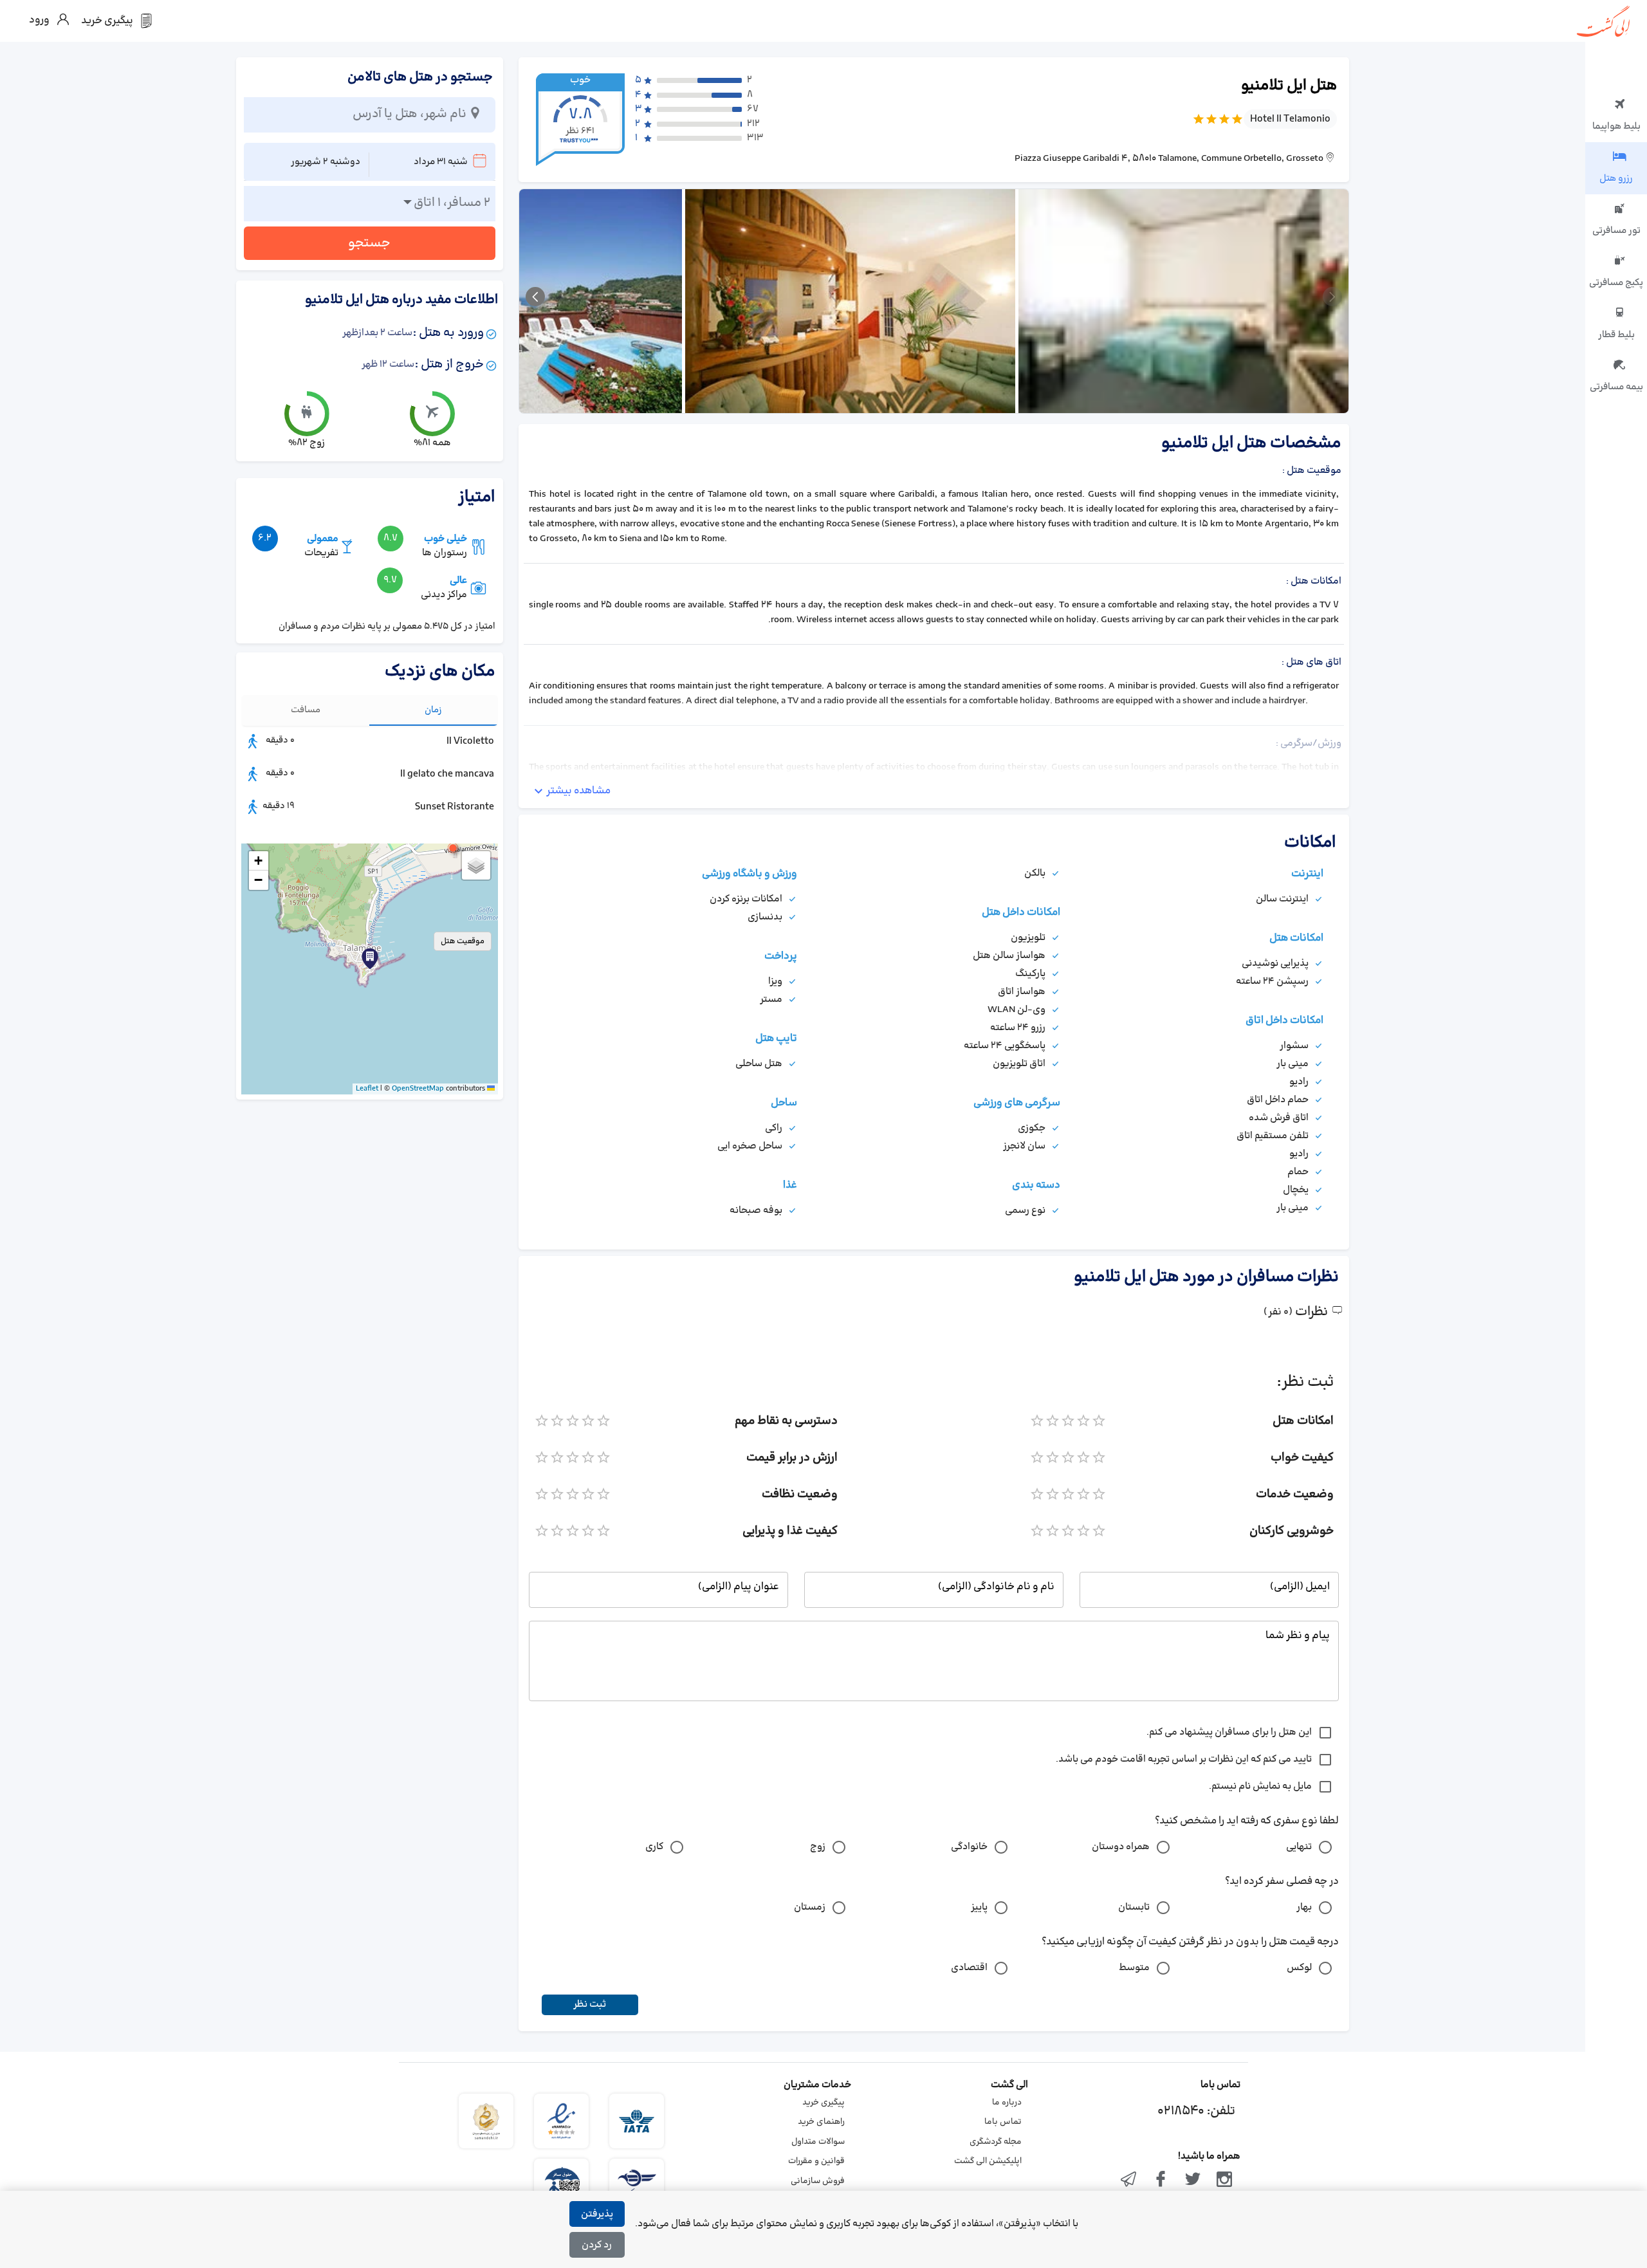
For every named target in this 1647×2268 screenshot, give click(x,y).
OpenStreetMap (418, 1089)
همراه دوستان (1121, 1847)
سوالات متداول (818, 2142)
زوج (818, 1847)
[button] (453, 848)
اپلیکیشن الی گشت (988, 2161)
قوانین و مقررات (816, 2161)
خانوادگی (969, 1847)
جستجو (369, 243)
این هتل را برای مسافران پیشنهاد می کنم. (1229, 1732)
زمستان (810, 1907)
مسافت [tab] (306, 710)
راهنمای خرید (821, 2122)
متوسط (1134, 1968)
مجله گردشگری (996, 2142)
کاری (654, 1847)
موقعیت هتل (463, 941)
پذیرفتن (597, 2214)
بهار (1304, 1907)
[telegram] (1129, 2180)
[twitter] (1193, 2180)
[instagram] (1224, 2180)
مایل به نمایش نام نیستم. (1260, 1786)
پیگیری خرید (823, 2103)
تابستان (1134, 1907)
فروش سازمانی (818, 2181)
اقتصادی (969, 1968)
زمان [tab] (433, 710)
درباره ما (1007, 2103)
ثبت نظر (590, 2005)
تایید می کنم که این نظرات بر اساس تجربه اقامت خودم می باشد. (1184, 1759)
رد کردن (597, 2245)
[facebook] (1161, 2180)
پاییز (979, 1907)
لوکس (1299, 1968)
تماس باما (1003, 2122)
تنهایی (1299, 1847)
